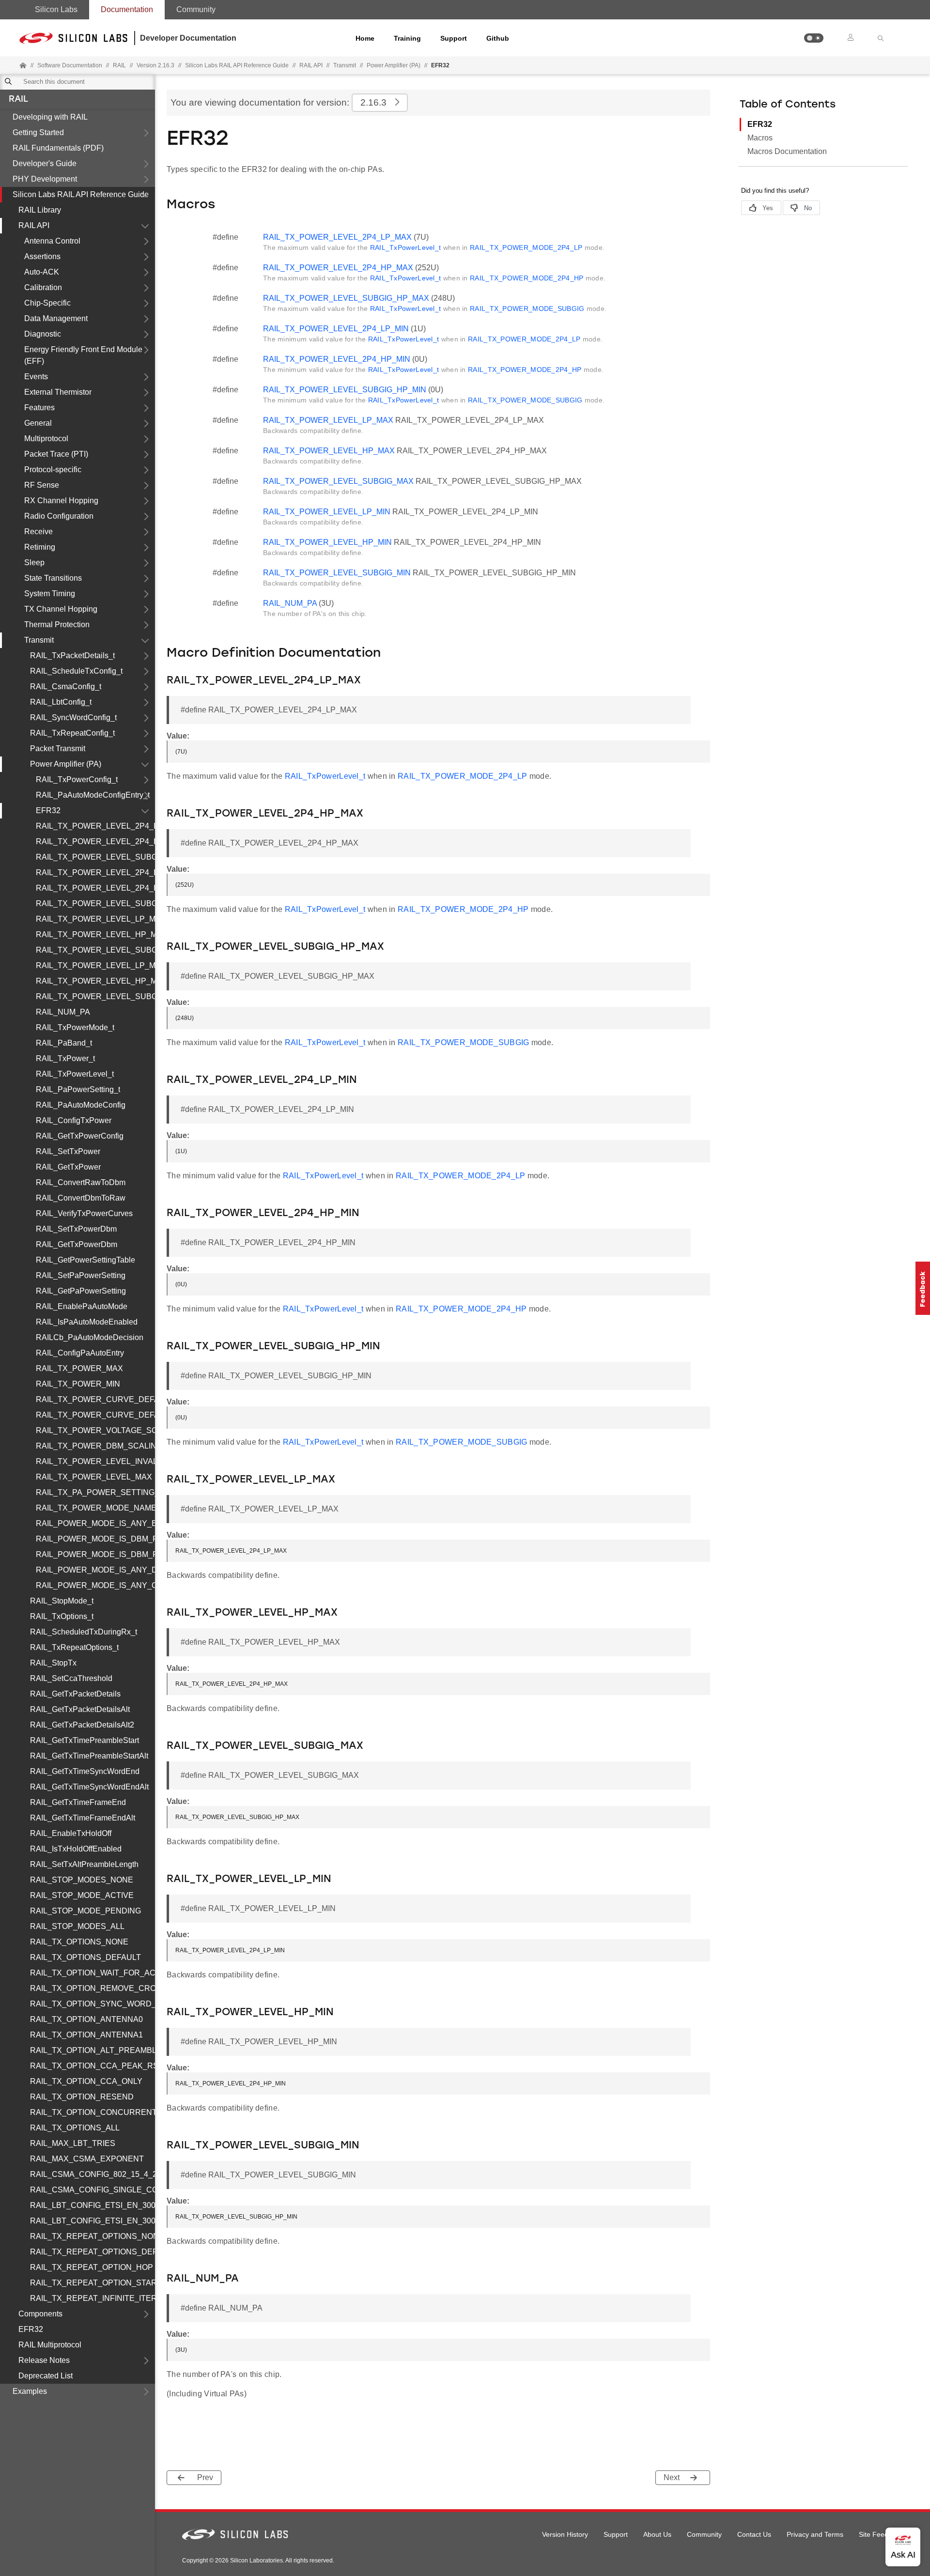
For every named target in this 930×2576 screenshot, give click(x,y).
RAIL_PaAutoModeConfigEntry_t (93, 795)
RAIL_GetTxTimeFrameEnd (78, 1802)
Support (454, 38)
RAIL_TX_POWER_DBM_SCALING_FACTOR (95, 1446)
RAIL (18, 100)
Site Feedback (881, 2534)
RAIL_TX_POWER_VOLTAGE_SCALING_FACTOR (95, 1430)
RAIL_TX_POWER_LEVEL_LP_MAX (95, 919)
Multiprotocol (46, 439)
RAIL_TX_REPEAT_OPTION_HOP (92, 2267)
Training (407, 38)
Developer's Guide (45, 163)
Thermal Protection (57, 625)
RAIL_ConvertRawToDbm (81, 1182)
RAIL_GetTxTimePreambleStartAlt (89, 1756)
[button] (814, 38)
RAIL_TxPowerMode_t (75, 1027)
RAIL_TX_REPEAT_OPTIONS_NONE (93, 2236)
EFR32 (48, 810)
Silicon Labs (56, 9)
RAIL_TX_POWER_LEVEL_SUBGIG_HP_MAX (95, 857)
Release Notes (44, 2360)
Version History (565, 2534)
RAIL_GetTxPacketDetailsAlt (80, 1709)
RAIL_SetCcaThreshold (71, 1678)
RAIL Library (40, 210)
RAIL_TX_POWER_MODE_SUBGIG (527, 309)
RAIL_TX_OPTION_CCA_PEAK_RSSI (93, 2066)
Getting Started (38, 132)
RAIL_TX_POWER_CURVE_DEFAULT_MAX (95, 1399)
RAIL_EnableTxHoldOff (71, 1833)
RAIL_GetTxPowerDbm (77, 1244)
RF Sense (42, 485)
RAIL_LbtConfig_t (61, 702)
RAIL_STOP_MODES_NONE (82, 1880)
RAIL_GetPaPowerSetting (81, 1291)
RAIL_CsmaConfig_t (66, 686)
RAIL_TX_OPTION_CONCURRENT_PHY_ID (93, 2112)
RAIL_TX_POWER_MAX (79, 1368)
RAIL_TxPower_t (65, 1058)
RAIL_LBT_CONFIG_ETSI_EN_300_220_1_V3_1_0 (93, 2221)
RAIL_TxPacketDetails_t (72, 656)
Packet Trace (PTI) (56, 454)
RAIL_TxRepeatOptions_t (74, 1647)
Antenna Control (52, 241)
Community (196, 9)
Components (40, 2314)
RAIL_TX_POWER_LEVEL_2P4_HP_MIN (95, 888)
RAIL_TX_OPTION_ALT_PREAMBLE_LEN (93, 2050)
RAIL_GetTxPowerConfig (80, 1136)
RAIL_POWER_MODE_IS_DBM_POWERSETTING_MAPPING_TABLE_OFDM (95, 1539)
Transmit (345, 65)
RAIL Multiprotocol (50, 2345)
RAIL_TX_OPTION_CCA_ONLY (86, 2081)
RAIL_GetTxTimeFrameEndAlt (83, 1818)
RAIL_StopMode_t (62, 1601)
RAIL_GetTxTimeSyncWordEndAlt (89, 1787)
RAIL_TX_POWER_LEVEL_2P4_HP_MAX (95, 841)
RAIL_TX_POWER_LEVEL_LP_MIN (95, 965)
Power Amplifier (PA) (394, 65)
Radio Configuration (59, 516)
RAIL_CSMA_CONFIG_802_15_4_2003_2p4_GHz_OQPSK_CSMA (93, 2174)
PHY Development (45, 179)
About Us (657, 2534)
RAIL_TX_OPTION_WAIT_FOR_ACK (93, 1973)
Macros (760, 138)
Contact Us (754, 2534)
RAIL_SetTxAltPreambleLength (84, 1864)
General (38, 423)
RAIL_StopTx (53, 1663)
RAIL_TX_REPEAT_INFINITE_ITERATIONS (93, 2298)
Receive (39, 532)
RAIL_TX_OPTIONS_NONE (79, 1942)
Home (365, 38)
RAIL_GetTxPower (68, 1167)
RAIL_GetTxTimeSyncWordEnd (85, 1771)
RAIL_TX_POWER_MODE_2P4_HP (527, 278)
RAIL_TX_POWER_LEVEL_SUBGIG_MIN (95, 996)
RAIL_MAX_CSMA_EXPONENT (87, 2159)
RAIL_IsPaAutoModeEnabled (87, 1322)
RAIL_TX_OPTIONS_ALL (75, 2128)
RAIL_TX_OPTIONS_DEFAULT (85, 1957)
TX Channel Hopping (61, 609)
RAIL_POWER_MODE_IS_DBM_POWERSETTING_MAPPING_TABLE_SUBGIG (95, 1554)
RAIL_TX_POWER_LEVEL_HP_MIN (95, 981)
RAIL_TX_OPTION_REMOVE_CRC (93, 1988)
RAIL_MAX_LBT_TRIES (73, 2143)
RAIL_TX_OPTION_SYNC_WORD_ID (93, 2004)
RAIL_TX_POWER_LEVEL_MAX (94, 1477)
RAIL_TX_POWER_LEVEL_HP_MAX (95, 934)
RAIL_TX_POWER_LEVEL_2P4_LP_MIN (95, 872)
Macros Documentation (787, 151)
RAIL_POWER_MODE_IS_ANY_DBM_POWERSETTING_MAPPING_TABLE (95, 1570)
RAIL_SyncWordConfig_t (73, 717)
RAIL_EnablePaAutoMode (82, 1306)
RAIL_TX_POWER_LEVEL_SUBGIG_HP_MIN (95, 903)
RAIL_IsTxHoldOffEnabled (76, 1849)
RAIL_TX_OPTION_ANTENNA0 (86, 2019)
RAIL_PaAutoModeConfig (81, 1105)
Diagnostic (43, 334)
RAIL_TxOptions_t (62, 1616)
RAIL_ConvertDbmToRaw (81, 1198)
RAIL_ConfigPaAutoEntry (80, 1353)
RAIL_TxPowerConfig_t (77, 779)
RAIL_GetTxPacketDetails (75, 1694)
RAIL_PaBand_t (64, 1043)
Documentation (127, 9)
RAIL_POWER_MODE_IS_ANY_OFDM (95, 1585)
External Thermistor (58, 392)
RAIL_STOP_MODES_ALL (77, 1926)
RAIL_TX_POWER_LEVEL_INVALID (95, 1461)
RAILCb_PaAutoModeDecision (90, 1337)
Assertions (42, 256)
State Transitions (53, 578)
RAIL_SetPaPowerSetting (81, 1275)
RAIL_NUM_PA (63, 1012)
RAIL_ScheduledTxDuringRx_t (84, 1632)
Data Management (56, 318)
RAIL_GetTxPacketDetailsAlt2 (82, 1725)
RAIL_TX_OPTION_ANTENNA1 (86, 2035)
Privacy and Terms (815, 2534)
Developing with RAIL (50, 117)
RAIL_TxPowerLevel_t (75, 1074)
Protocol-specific (53, 470)
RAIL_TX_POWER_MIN (78, 1384)
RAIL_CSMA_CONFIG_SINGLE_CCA (93, 2190)
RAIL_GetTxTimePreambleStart (85, 1740)
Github (498, 38)
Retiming (40, 547)
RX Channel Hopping (61, 501)
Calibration (43, 287)
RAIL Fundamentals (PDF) (58, 148)
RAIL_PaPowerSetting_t (78, 1089)
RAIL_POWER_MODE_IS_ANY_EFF (95, 1523)
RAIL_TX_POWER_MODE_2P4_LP (526, 247)
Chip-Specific (47, 303)
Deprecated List (46, 2376)
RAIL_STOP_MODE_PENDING (85, 1911)
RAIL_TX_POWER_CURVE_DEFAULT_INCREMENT (95, 1415)
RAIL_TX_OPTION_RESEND (82, 2097)
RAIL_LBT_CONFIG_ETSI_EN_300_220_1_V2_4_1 (93, 2205)
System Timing (50, 594)
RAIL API (311, 65)
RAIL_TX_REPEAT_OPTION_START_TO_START (93, 2283)
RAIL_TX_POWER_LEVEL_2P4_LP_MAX (95, 826)
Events (36, 377)
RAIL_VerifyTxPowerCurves (84, 1213)
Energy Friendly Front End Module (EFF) (83, 355)
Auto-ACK (42, 272)
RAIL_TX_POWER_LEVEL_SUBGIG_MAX (95, 950)
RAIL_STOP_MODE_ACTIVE (82, 1895)
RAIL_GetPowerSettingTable (85, 1260)
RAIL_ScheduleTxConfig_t (76, 671)
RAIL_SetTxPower (68, 1151)
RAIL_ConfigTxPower (74, 1120)
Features (39, 408)
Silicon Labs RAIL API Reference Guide (81, 194)
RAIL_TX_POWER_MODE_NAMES (95, 1508)
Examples (30, 2391)
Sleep (34, 563)
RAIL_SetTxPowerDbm (76, 1229)
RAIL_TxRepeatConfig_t (72, 733)
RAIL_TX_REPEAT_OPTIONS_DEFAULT (93, 2252)
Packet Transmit (58, 748)
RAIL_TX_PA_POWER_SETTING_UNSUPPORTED (95, 1492)
